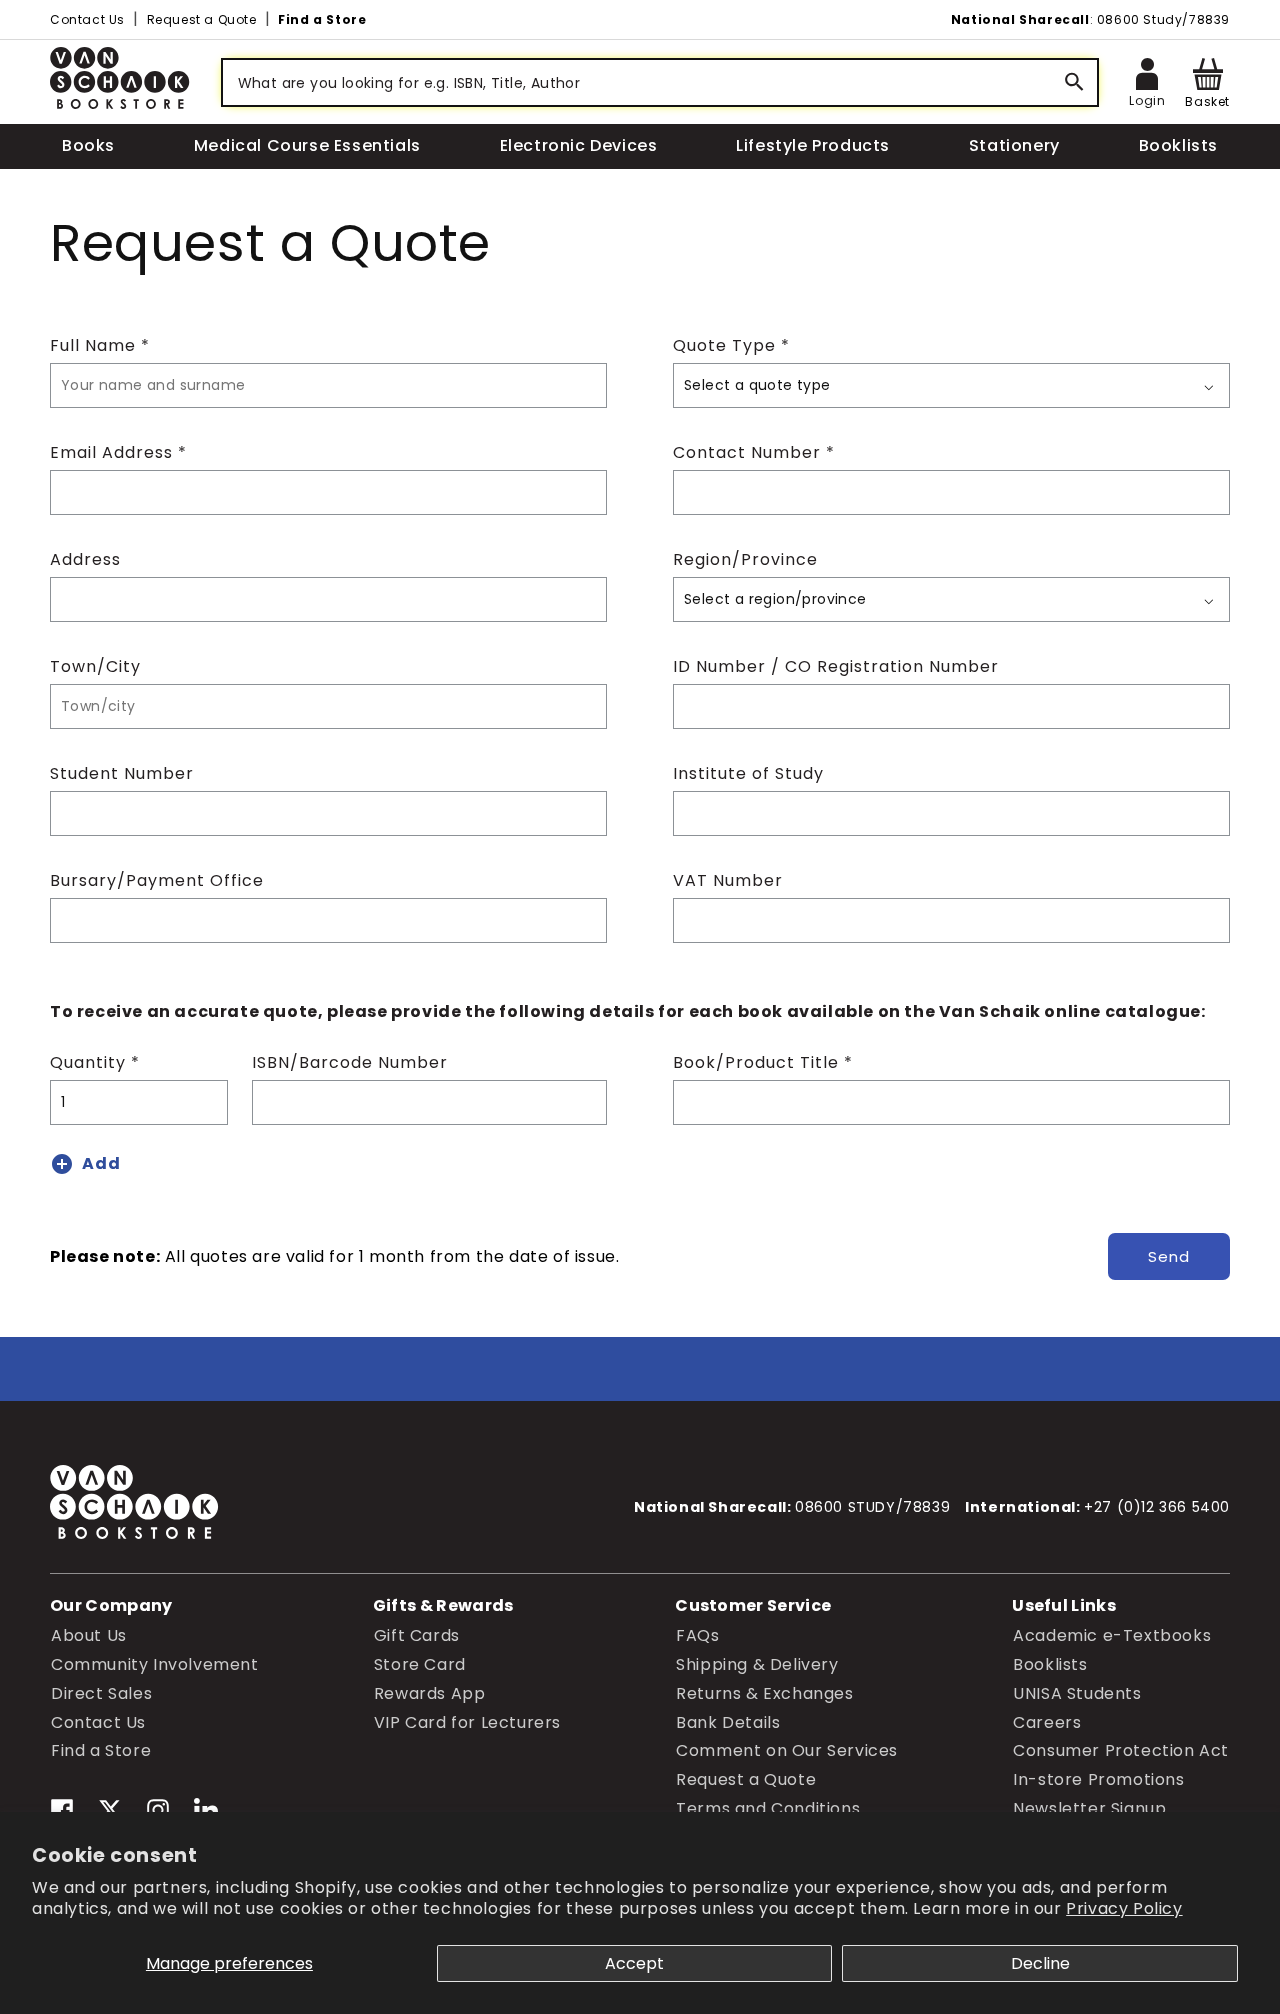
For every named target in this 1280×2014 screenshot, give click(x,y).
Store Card (420, 1663)
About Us (89, 1634)
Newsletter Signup (1089, 1807)
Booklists (1050, 1663)
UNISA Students (1077, 1692)
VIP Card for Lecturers (467, 1721)
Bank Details (728, 1721)
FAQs (697, 1634)
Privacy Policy (1124, 1908)
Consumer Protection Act (1121, 1750)
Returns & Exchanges (764, 1692)
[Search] (1075, 82)
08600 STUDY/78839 (872, 1507)
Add (101, 1163)
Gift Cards (417, 1634)
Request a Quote (202, 19)
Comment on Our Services (787, 1750)
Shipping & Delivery (757, 1663)
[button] (1207, 82)
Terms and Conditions (768, 1807)
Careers (1047, 1721)
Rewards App (430, 1692)
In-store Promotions (1098, 1778)
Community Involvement (155, 1663)
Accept (634, 1963)
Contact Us (87, 19)
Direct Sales (101, 1692)
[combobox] (660, 82)
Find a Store (322, 19)
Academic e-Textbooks (1112, 1634)
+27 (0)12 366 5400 (1157, 1507)
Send (1169, 1256)
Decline (1040, 1963)
